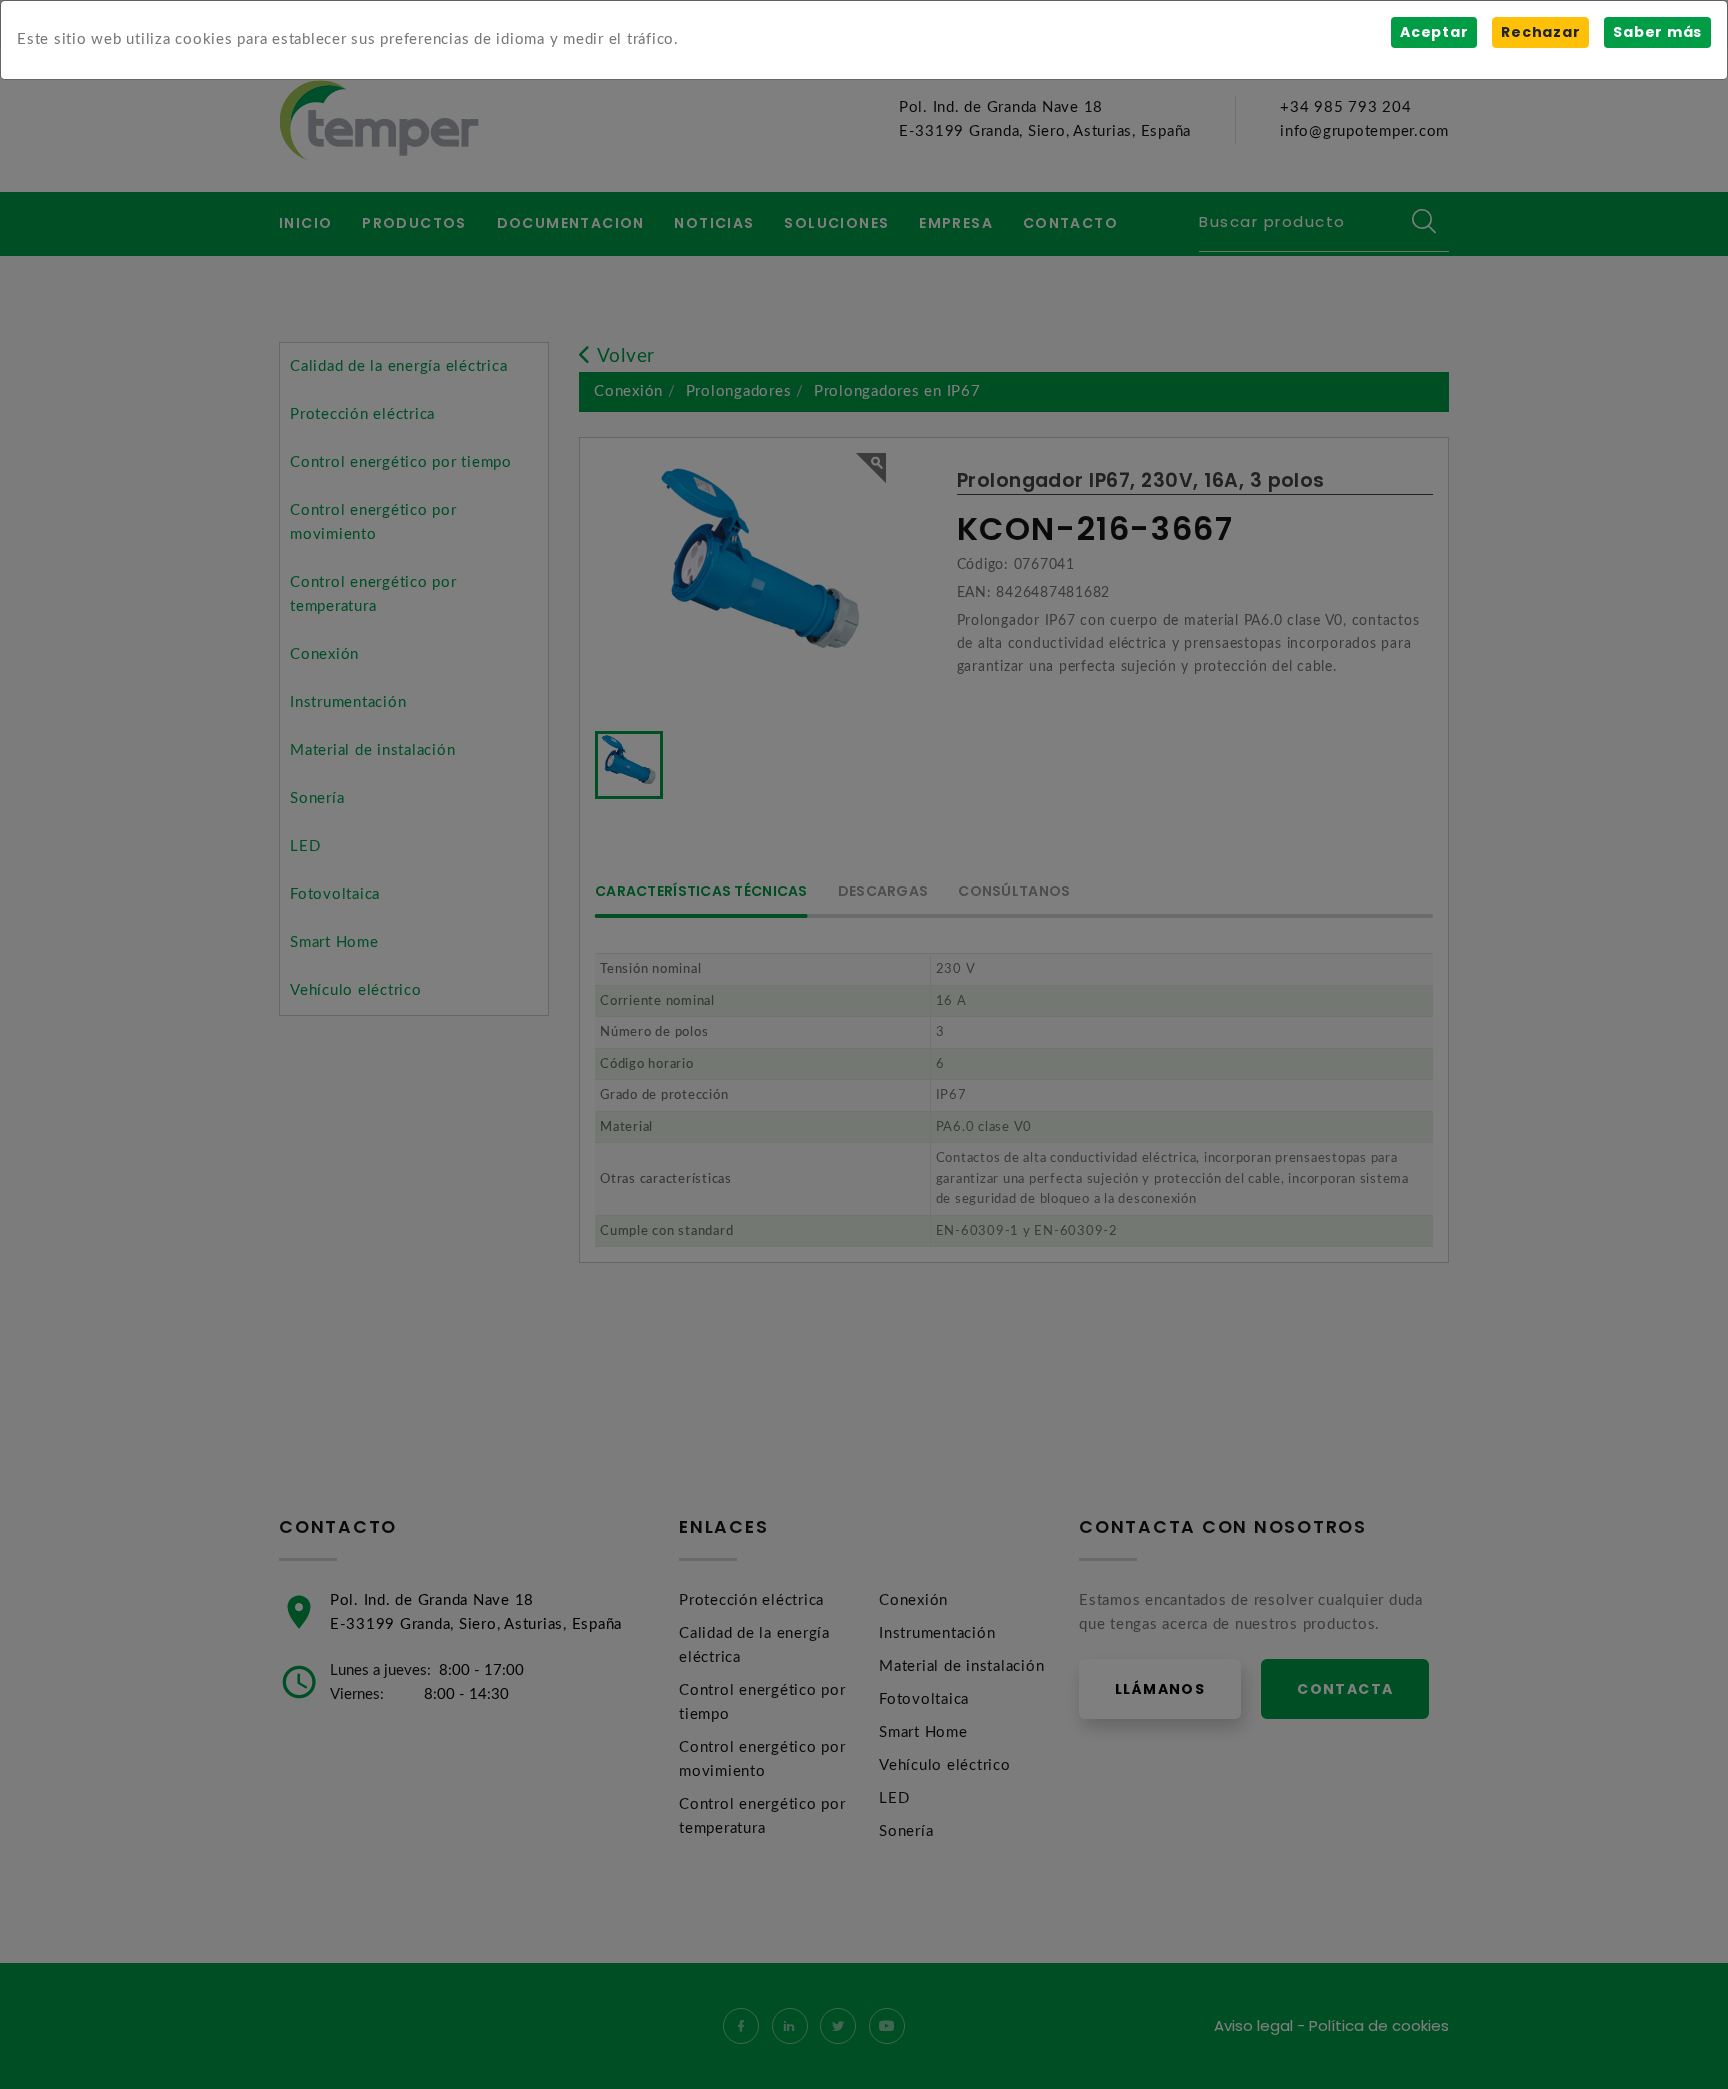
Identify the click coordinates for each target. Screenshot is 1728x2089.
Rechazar (1540, 32)
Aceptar (1434, 32)
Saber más (1657, 32)
